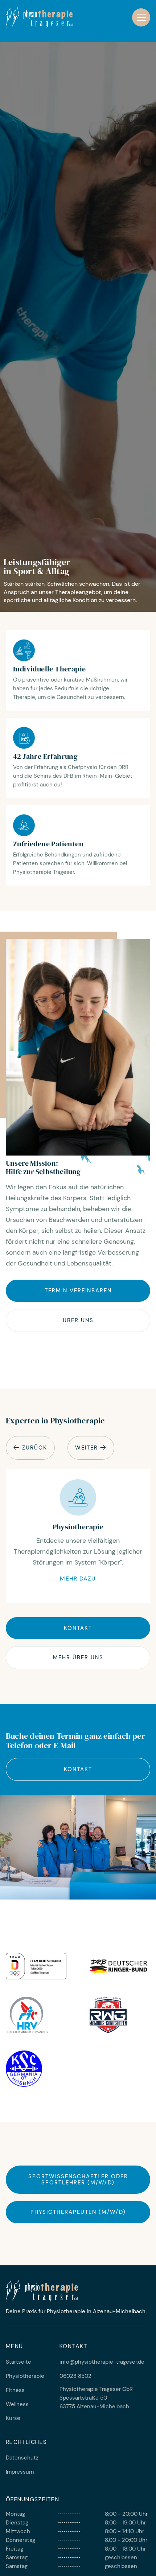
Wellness (17, 2404)
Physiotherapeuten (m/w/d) (78, 2212)
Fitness (15, 2390)
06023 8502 (75, 2376)
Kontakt (78, 1628)
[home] (39, 17)
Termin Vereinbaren (78, 1291)
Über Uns (78, 1320)
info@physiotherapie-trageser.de (102, 2362)
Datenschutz (22, 2458)
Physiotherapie (25, 2376)
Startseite (19, 2362)
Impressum (20, 2472)
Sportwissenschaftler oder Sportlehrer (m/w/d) (78, 2180)
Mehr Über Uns (78, 1657)
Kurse (13, 2418)
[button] (141, 17)
